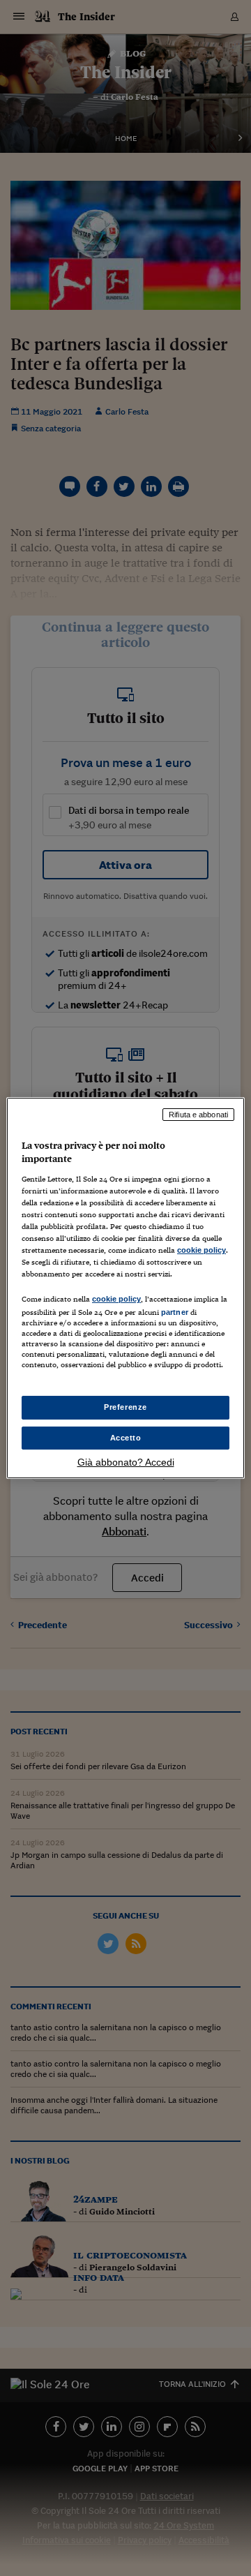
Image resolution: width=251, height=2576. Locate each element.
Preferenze (125, 1407)
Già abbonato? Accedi (126, 1462)
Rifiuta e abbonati (198, 1115)
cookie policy (201, 1250)
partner (175, 1312)
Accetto (126, 1438)
